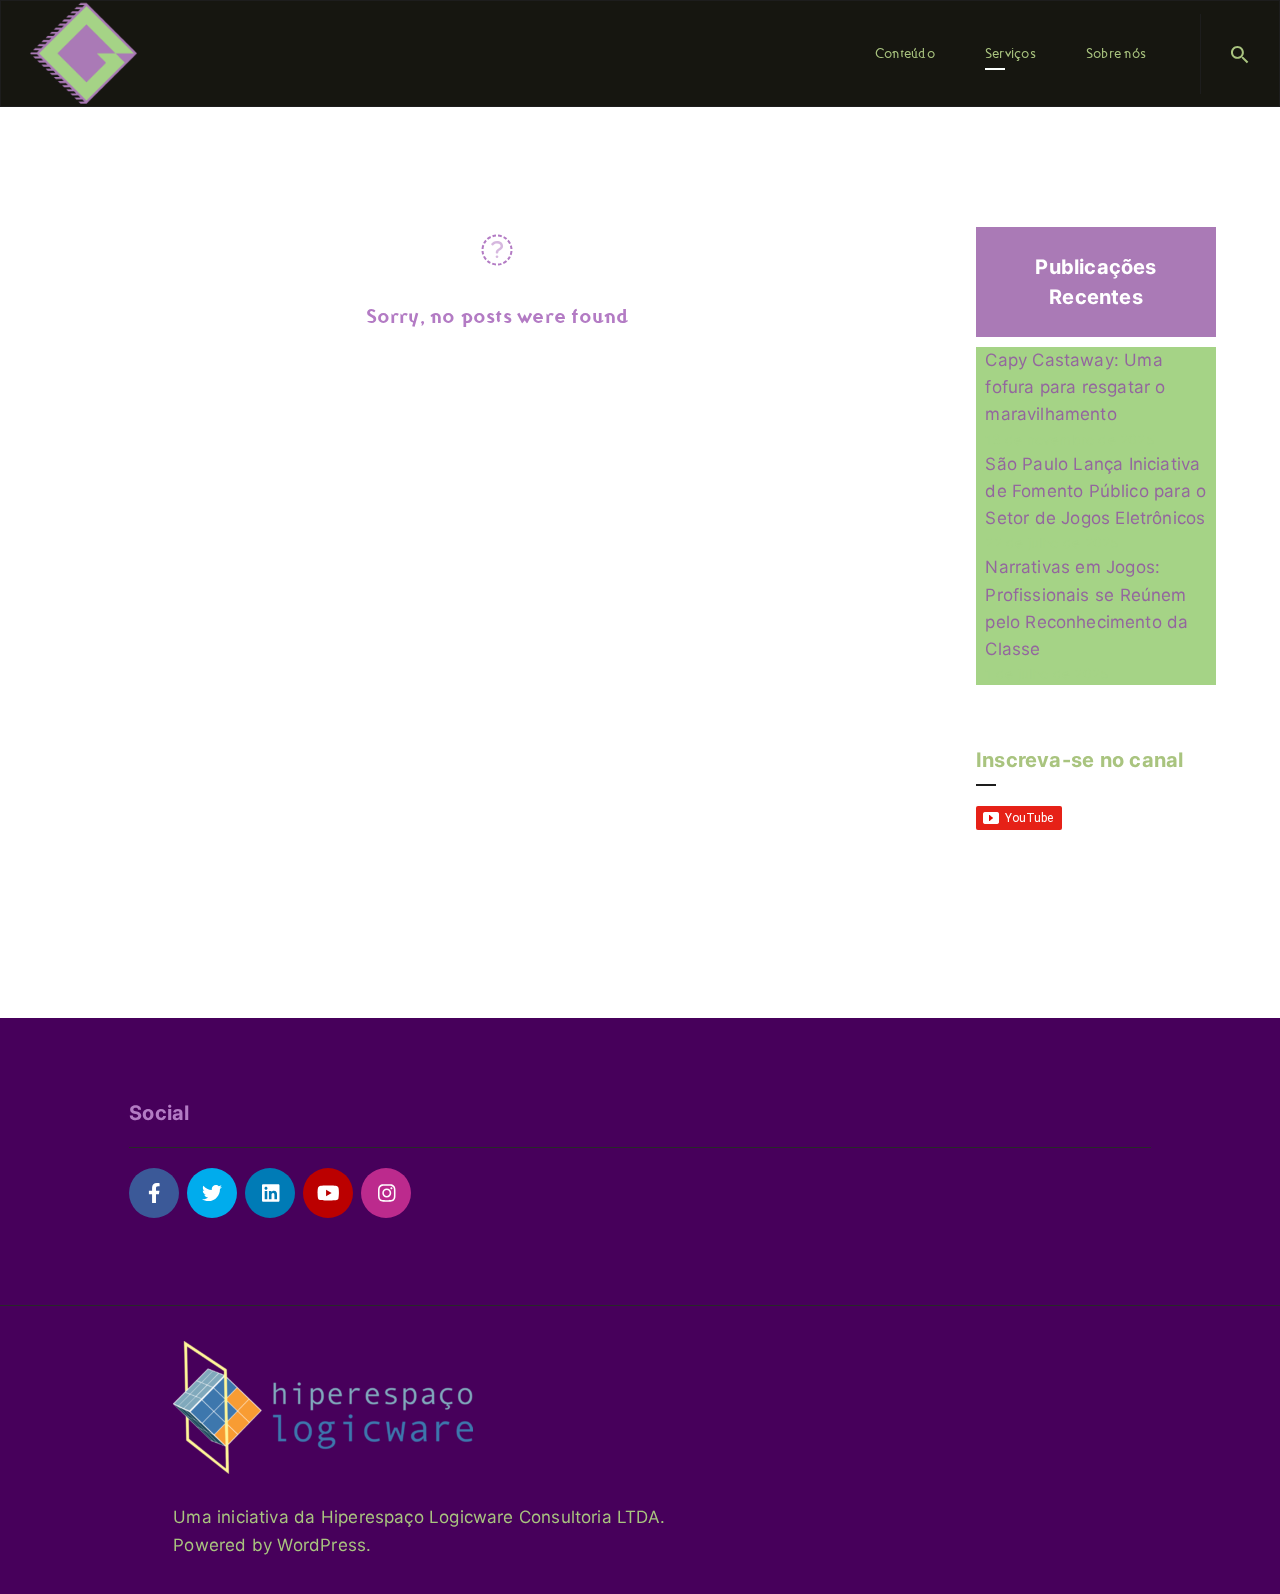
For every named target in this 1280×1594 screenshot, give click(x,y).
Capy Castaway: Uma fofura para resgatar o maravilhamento (1075, 387)
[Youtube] (328, 1193)
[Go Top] (1243, 1549)
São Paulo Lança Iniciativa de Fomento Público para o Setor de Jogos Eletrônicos (1095, 491)
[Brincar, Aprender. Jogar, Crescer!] (83, 51)
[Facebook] (154, 1193)
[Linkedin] (270, 1193)
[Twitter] (212, 1193)
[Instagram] (386, 1193)
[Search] (1240, 54)
